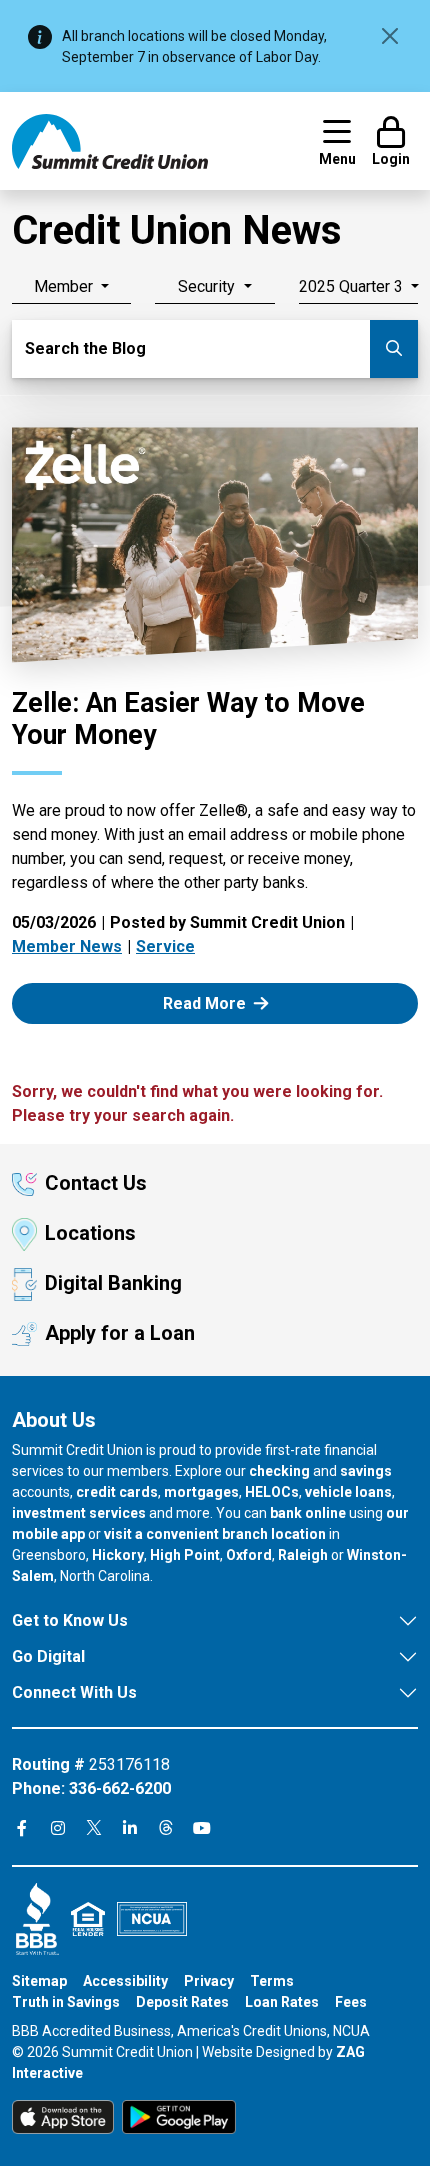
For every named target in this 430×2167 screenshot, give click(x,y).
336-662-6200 (120, 1788)
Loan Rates (282, 2002)
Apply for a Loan (120, 1333)
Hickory (118, 1555)
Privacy (209, 1981)
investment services (79, 1513)
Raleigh (303, 1555)
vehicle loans (348, 1492)
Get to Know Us (70, 1620)
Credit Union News (177, 230)
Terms (272, 1981)
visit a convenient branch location (215, 1534)
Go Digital (48, 1656)
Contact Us (96, 1183)
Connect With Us (74, 1692)
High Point (185, 1555)
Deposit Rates (182, 2002)
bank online (308, 1513)
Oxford (249, 1555)
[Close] (390, 36)
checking (279, 1471)
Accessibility (125, 1981)
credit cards (117, 1492)
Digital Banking (113, 1283)
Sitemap (39, 1981)
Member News (67, 946)
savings (366, 1471)
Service (165, 946)
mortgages (201, 1492)
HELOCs (272, 1492)
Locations (90, 1233)
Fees (351, 2002)
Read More (227, 1002)
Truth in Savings (66, 2002)
